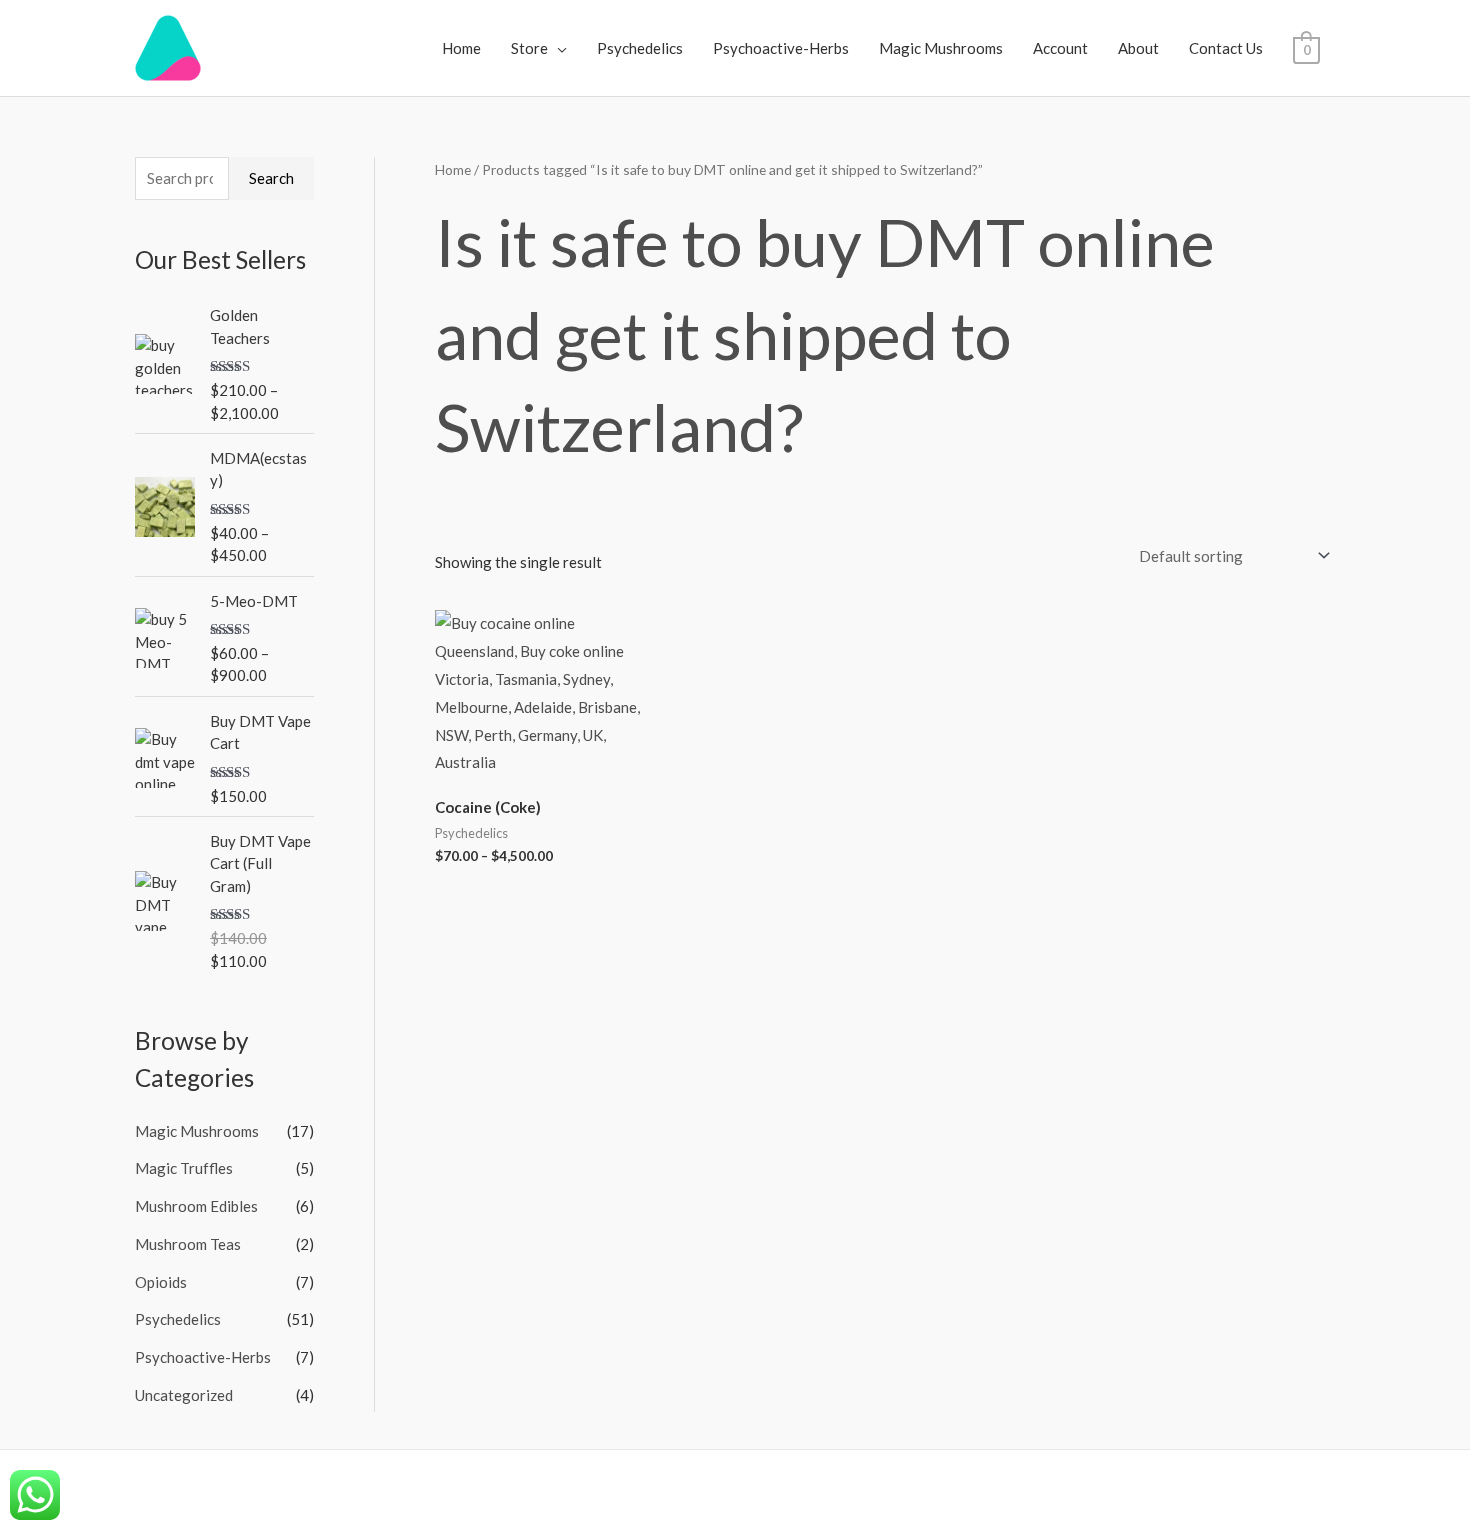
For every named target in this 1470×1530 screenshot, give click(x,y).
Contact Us (1226, 48)
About (1138, 48)
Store (529, 48)
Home (461, 48)
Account (1060, 48)
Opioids (161, 1282)
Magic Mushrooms (941, 48)
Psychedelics (640, 48)
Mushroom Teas (188, 1244)
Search (271, 178)
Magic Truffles (184, 1168)
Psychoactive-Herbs (781, 48)
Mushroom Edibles (196, 1206)
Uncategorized (184, 1395)
